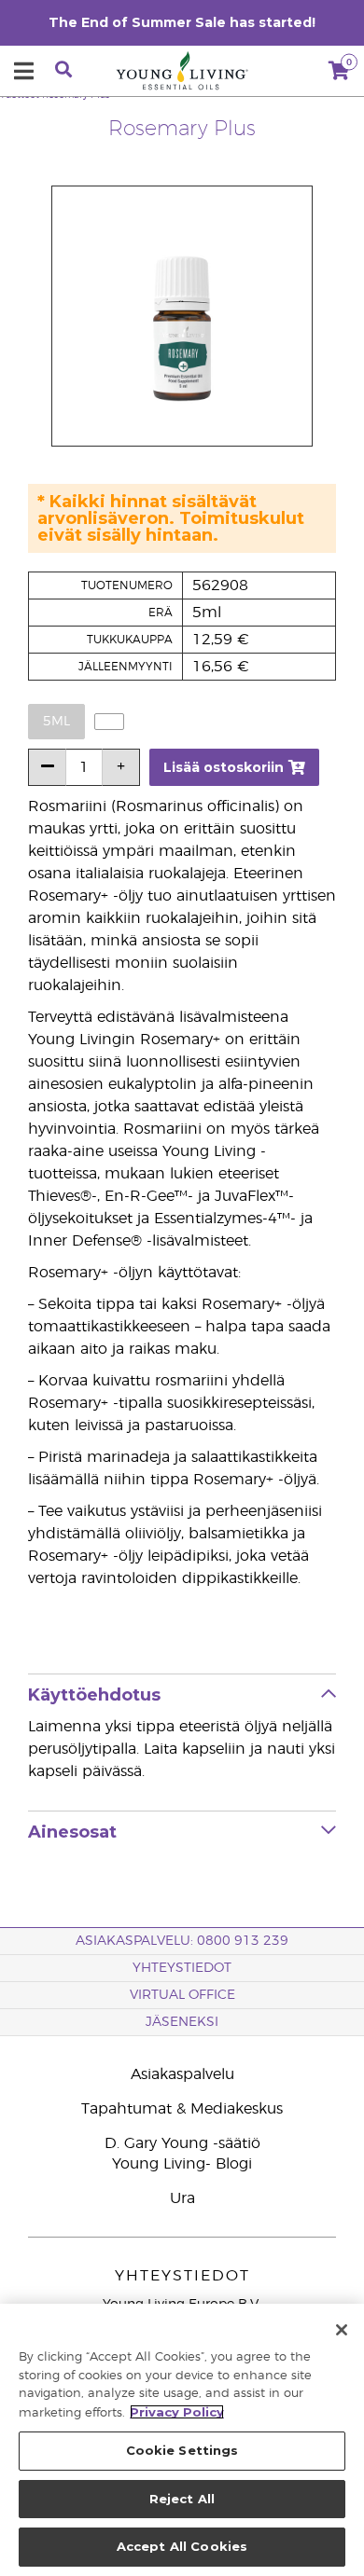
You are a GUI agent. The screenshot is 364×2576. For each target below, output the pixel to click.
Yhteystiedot (182, 1968)
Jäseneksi (182, 2022)
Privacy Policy (177, 2412)
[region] (182, 2440)
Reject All (182, 2499)
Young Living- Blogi (182, 2164)
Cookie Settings (182, 2450)
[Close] (342, 2330)
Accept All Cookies (182, 2546)
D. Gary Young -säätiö (182, 2143)
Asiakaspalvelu (182, 2074)
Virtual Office (182, 1995)
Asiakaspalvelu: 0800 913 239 (182, 1941)
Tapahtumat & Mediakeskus (182, 2109)
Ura (182, 2198)
